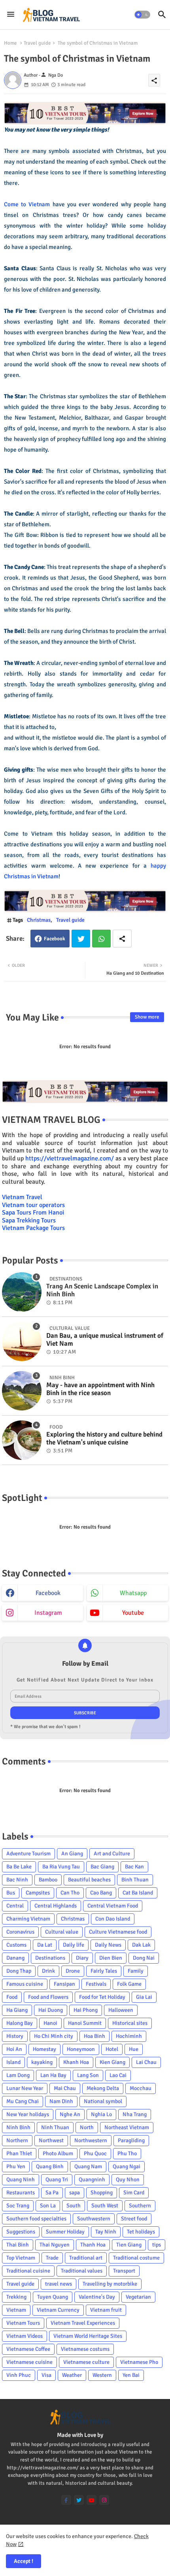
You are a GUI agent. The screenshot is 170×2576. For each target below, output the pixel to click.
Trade (52, 2258)
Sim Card (134, 2193)
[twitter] (79, 2500)
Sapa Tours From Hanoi (33, 1213)
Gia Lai (144, 1997)
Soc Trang (18, 2206)
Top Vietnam (21, 2258)
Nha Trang (135, 2114)
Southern (140, 2206)
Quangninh (92, 2180)
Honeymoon (81, 2049)
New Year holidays (28, 2114)
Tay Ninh (106, 2232)
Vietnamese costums (85, 2349)
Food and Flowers (48, 1997)
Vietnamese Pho (139, 2362)
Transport (124, 2271)
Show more (147, 1017)
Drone (73, 1971)
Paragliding (131, 2140)
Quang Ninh (21, 2180)
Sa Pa (52, 2193)
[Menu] (11, 15)
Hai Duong (51, 2010)
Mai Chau (65, 2088)
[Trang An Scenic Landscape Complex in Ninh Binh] (22, 1292)
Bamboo (48, 1880)
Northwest (51, 2140)
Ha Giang (17, 2010)
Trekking (16, 2297)
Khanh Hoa (76, 2062)
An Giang (72, 1854)
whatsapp (133, 1593)
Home (10, 43)
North (87, 2127)
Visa (46, 2375)
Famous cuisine (25, 1984)
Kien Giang (112, 2062)
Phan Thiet (19, 2153)
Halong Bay (20, 2023)
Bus (11, 1893)
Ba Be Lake (19, 1867)
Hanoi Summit (85, 2023)
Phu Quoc (95, 2153)
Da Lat (45, 1945)
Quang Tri (57, 2180)
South (74, 2206)
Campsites (38, 1893)
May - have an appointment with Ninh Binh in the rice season (100, 1389)
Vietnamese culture (86, 2362)
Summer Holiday (65, 2232)
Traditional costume (136, 2258)
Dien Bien (111, 1958)
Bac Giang (102, 1867)
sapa (75, 2193)
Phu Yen (16, 2166)
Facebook (55, 939)
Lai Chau (146, 2062)
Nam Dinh (61, 2101)
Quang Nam (88, 2166)
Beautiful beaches (89, 1880)
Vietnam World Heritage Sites (88, 2336)
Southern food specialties (36, 2219)
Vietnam (16, 2310)
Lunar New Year (25, 2088)
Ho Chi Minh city (54, 2036)
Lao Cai (118, 2075)
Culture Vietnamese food (118, 1932)
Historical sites (130, 2023)
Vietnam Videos (25, 2336)
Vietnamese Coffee (28, 2349)
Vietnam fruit (106, 2310)
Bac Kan (134, 1867)
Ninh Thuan (55, 2127)
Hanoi (50, 2023)
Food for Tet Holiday (102, 1997)
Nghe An (70, 2114)
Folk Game (129, 1984)
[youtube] (92, 2500)
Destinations (50, 1958)
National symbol (103, 2101)
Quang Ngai (127, 2166)
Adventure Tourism (28, 1854)
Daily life (74, 1945)
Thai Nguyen (55, 2245)
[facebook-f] (66, 2500)
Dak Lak (141, 1945)
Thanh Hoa (93, 2245)
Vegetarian (138, 2297)
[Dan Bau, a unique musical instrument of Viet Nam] (22, 1341)
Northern (17, 2140)
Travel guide (37, 43)
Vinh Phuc (19, 2375)
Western (102, 2375)
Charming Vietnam (28, 1919)
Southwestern (94, 2219)
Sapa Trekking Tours (29, 1220)
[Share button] (122, 939)
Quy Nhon (128, 2180)
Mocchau (141, 2088)
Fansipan (64, 1984)
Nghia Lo (101, 2114)
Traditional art (86, 2258)
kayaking (42, 2062)
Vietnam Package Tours (33, 1228)
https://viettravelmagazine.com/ (70, 1158)
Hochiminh (129, 2036)
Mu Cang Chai (23, 2101)
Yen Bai (131, 2375)
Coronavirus (20, 1932)
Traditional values (82, 2271)
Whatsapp (101, 939)
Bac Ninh (17, 1880)
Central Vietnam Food (113, 1906)
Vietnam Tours (23, 2323)
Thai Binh (18, 2245)
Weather (72, 2375)
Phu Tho (127, 2153)
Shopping (102, 2193)
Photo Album (58, 2153)
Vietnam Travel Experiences (83, 2323)
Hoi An (14, 2049)
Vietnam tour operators (33, 1205)
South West (105, 2206)
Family (136, 1971)
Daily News (108, 1945)
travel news (59, 2284)
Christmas (39, 920)
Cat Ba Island (138, 1893)
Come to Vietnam (27, 204)
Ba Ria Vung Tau (61, 1867)
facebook (48, 1593)
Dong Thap (19, 1971)
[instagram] (104, 2500)
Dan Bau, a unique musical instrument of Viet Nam (105, 1340)
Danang (15, 1958)
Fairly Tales (104, 1971)
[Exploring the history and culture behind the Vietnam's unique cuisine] (22, 1440)
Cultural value (62, 1932)
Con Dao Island (113, 1919)
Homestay (44, 2049)
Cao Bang (101, 1893)
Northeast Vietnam (127, 2127)
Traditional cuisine (28, 2271)
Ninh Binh (18, 2127)
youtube (133, 1613)
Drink (48, 1971)
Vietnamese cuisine (29, 2362)
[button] (142, 15)
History (15, 2036)
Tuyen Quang (53, 2297)
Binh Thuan (135, 1880)
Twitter (81, 939)
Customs (16, 1945)
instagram (48, 1613)
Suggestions (21, 2232)
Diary (82, 1958)
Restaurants (21, 2193)
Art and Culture (112, 1854)
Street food (134, 2219)
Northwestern (91, 2140)
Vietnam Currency (58, 2310)
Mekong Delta (103, 2088)
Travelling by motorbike (110, 2284)
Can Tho (70, 1893)
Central (15, 1906)
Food (12, 1997)
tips (157, 2245)
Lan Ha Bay (53, 2075)
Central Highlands (56, 1906)
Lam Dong (18, 2075)
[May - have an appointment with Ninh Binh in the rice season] (22, 1391)
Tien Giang (129, 2245)
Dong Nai (144, 1958)
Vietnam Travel (22, 1197)
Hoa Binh (94, 2036)
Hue (134, 2049)
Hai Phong (86, 2010)
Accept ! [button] (24, 2561)
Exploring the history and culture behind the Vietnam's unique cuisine (104, 1439)
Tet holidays (141, 2232)
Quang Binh (50, 2166)
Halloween (121, 2010)
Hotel (112, 2049)
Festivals (96, 1984)
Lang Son (88, 2075)
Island (13, 2062)
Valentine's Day (97, 2297)
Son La (48, 2206)
